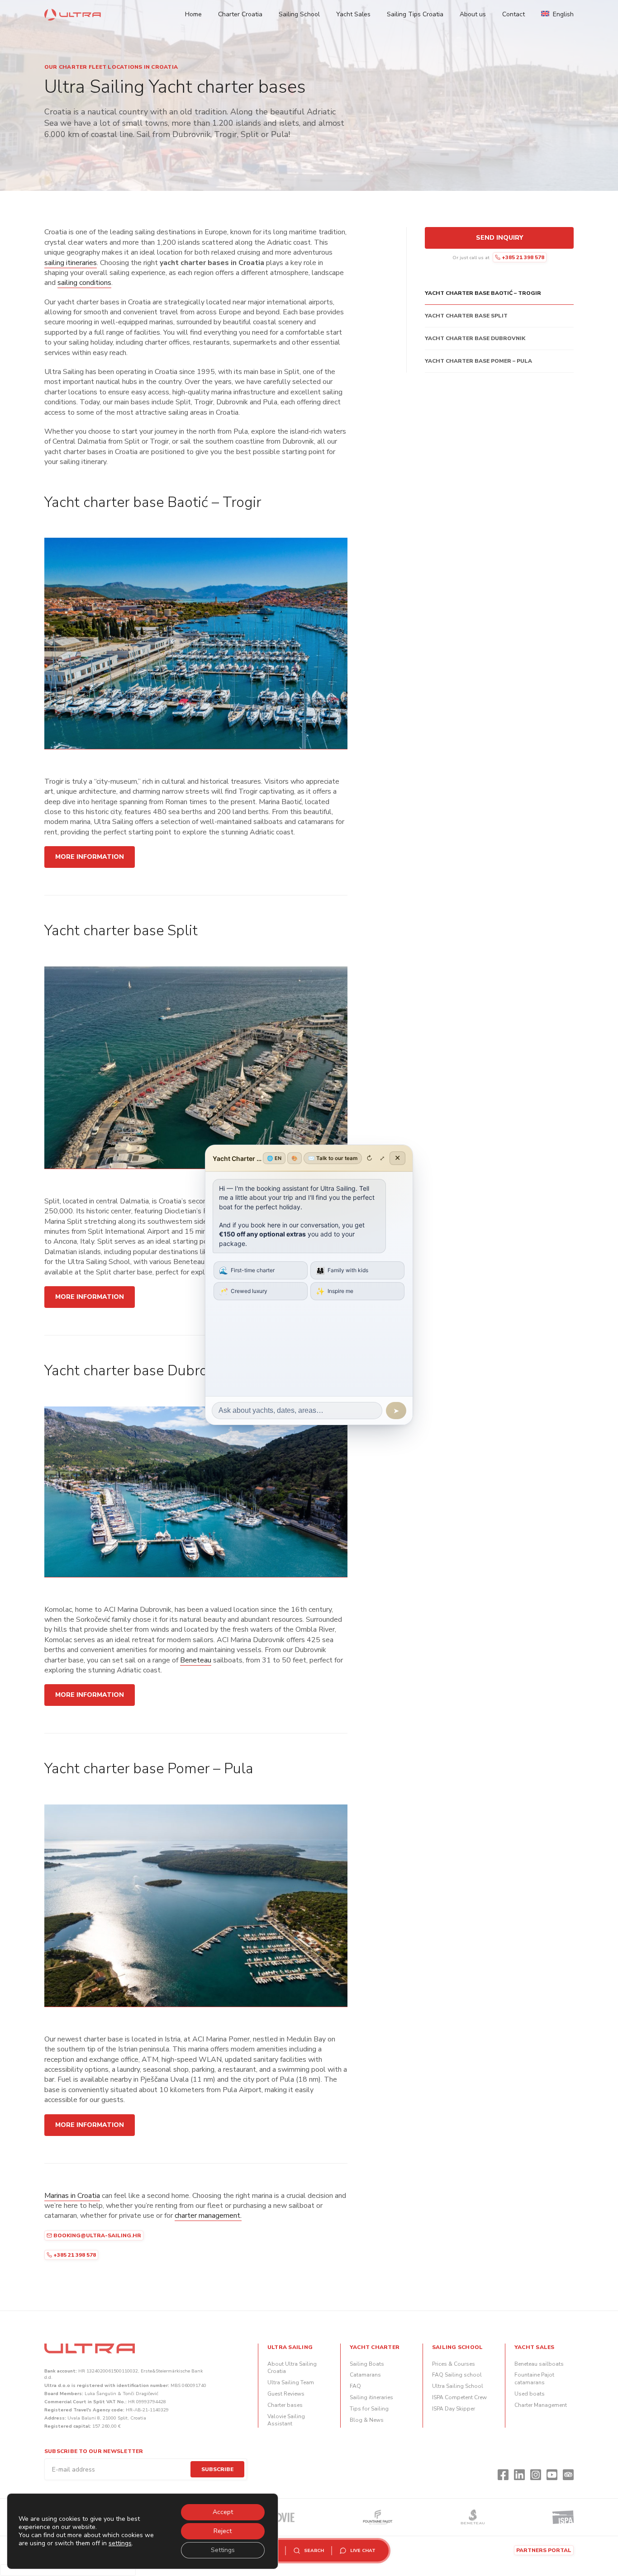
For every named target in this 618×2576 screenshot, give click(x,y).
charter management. (208, 2216)
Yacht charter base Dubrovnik (475, 338)
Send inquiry (499, 238)
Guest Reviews (286, 2394)
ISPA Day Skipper (454, 2409)
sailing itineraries (71, 263)
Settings (223, 2550)
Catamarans (365, 2375)
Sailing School (299, 14)
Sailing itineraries (371, 2397)
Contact (513, 14)
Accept (223, 2512)
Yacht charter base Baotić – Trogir (483, 293)
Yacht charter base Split (466, 316)
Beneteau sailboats (539, 2364)
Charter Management (541, 2405)
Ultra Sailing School (458, 2386)
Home (193, 14)
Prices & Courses (454, 2364)
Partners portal (544, 2550)
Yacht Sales (353, 14)
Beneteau (196, 1660)
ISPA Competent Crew (459, 2397)
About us (473, 14)
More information (90, 857)
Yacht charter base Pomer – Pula (478, 361)
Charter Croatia (240, 14)
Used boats (530, 2394)
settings (120, 2543)
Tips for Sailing (369, 2409)
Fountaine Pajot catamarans (534, 2379)
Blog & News (367, 2420)
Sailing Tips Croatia (415, 14)
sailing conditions (84, 283)
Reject (223, 2531)
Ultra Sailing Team (291, 2382)
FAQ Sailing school (457, 2375)
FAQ (355, 2386)
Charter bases (285, 2405)
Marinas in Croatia (72, 2196)
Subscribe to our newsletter (94, 2451)
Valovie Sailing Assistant (286, 2420)
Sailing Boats (367, 2364)
